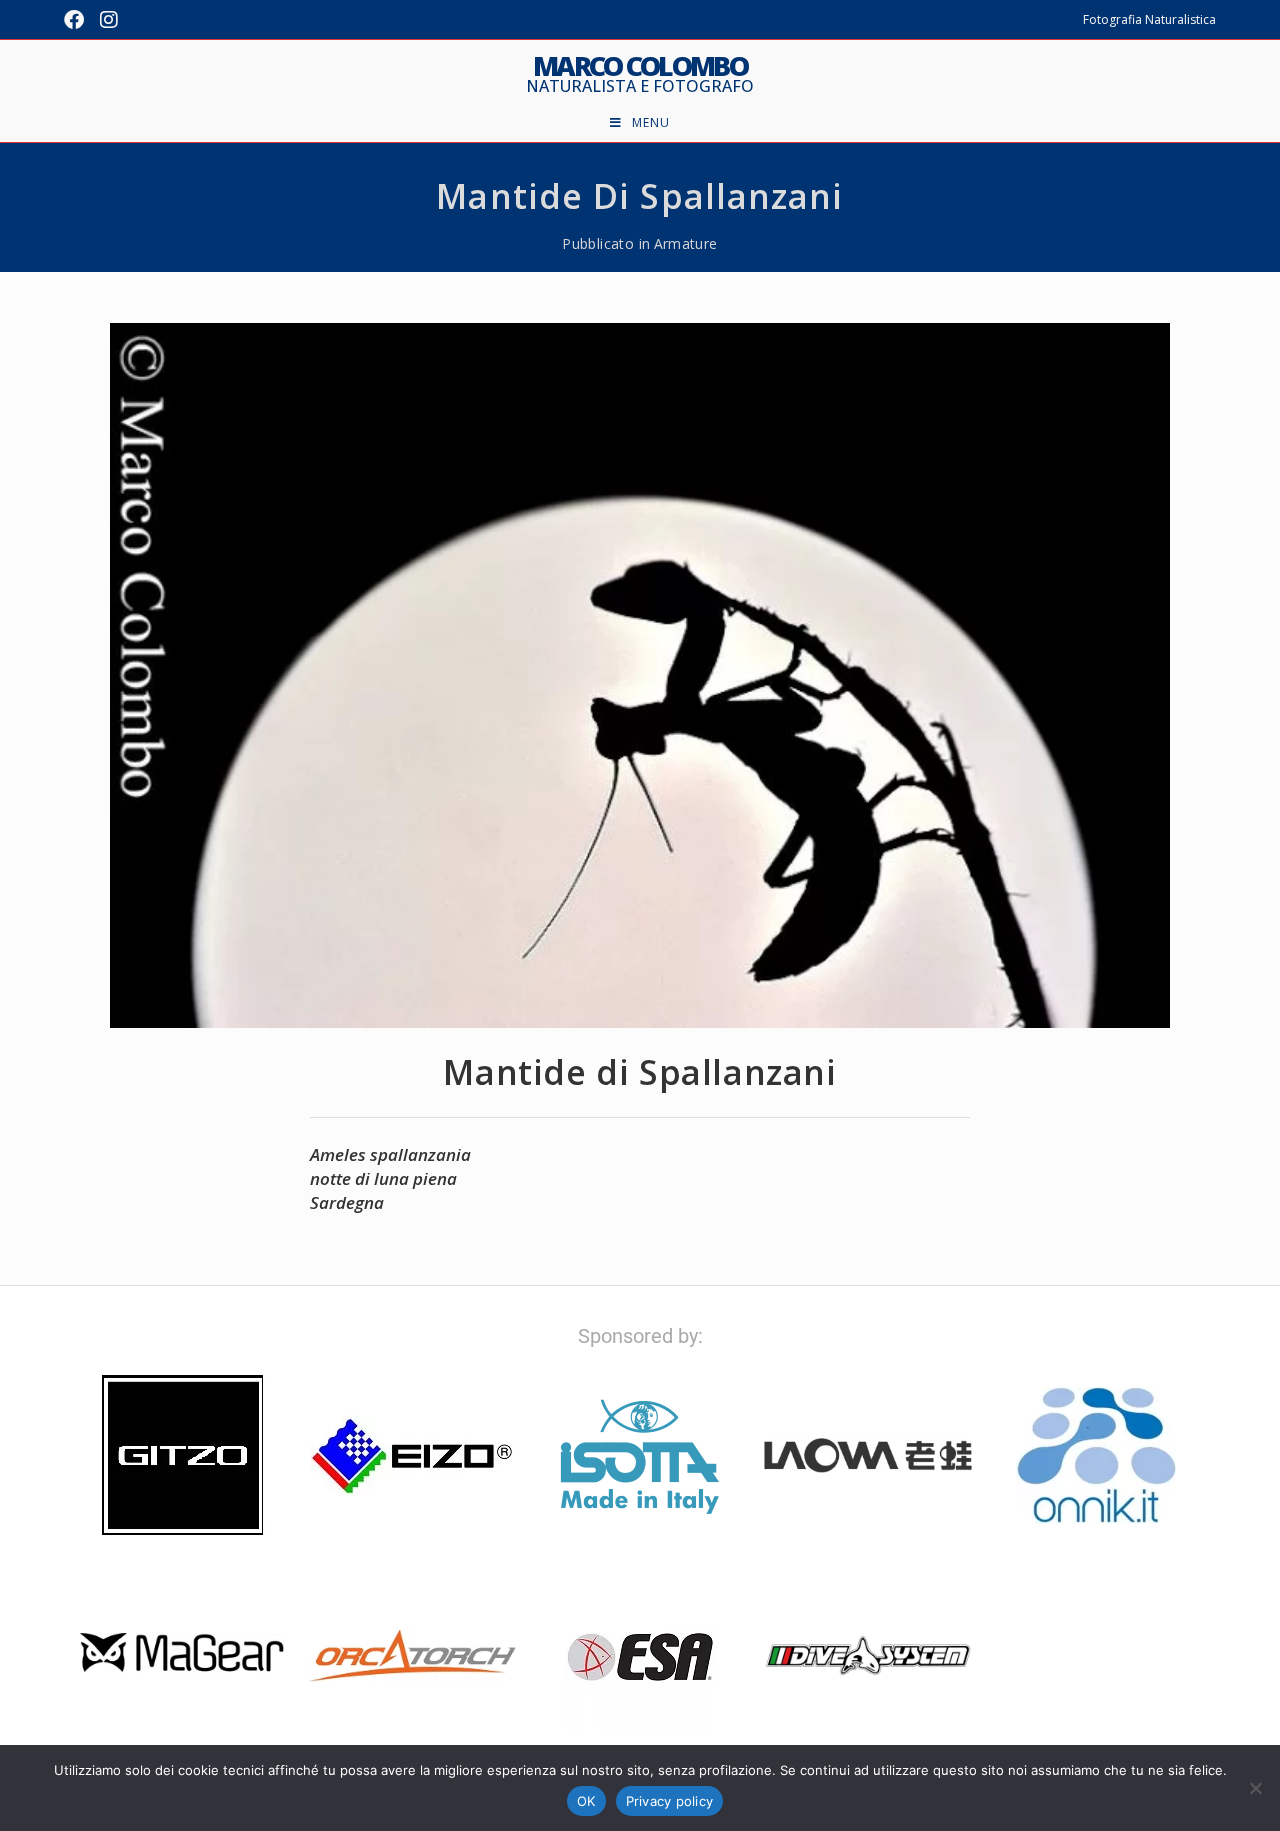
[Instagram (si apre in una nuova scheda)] (109, 20)
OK (586, 1801)
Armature (686, 243)
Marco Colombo (640, 73)
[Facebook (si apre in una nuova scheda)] (78, 20)
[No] (1255, 1788)
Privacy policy (670, 1801)
